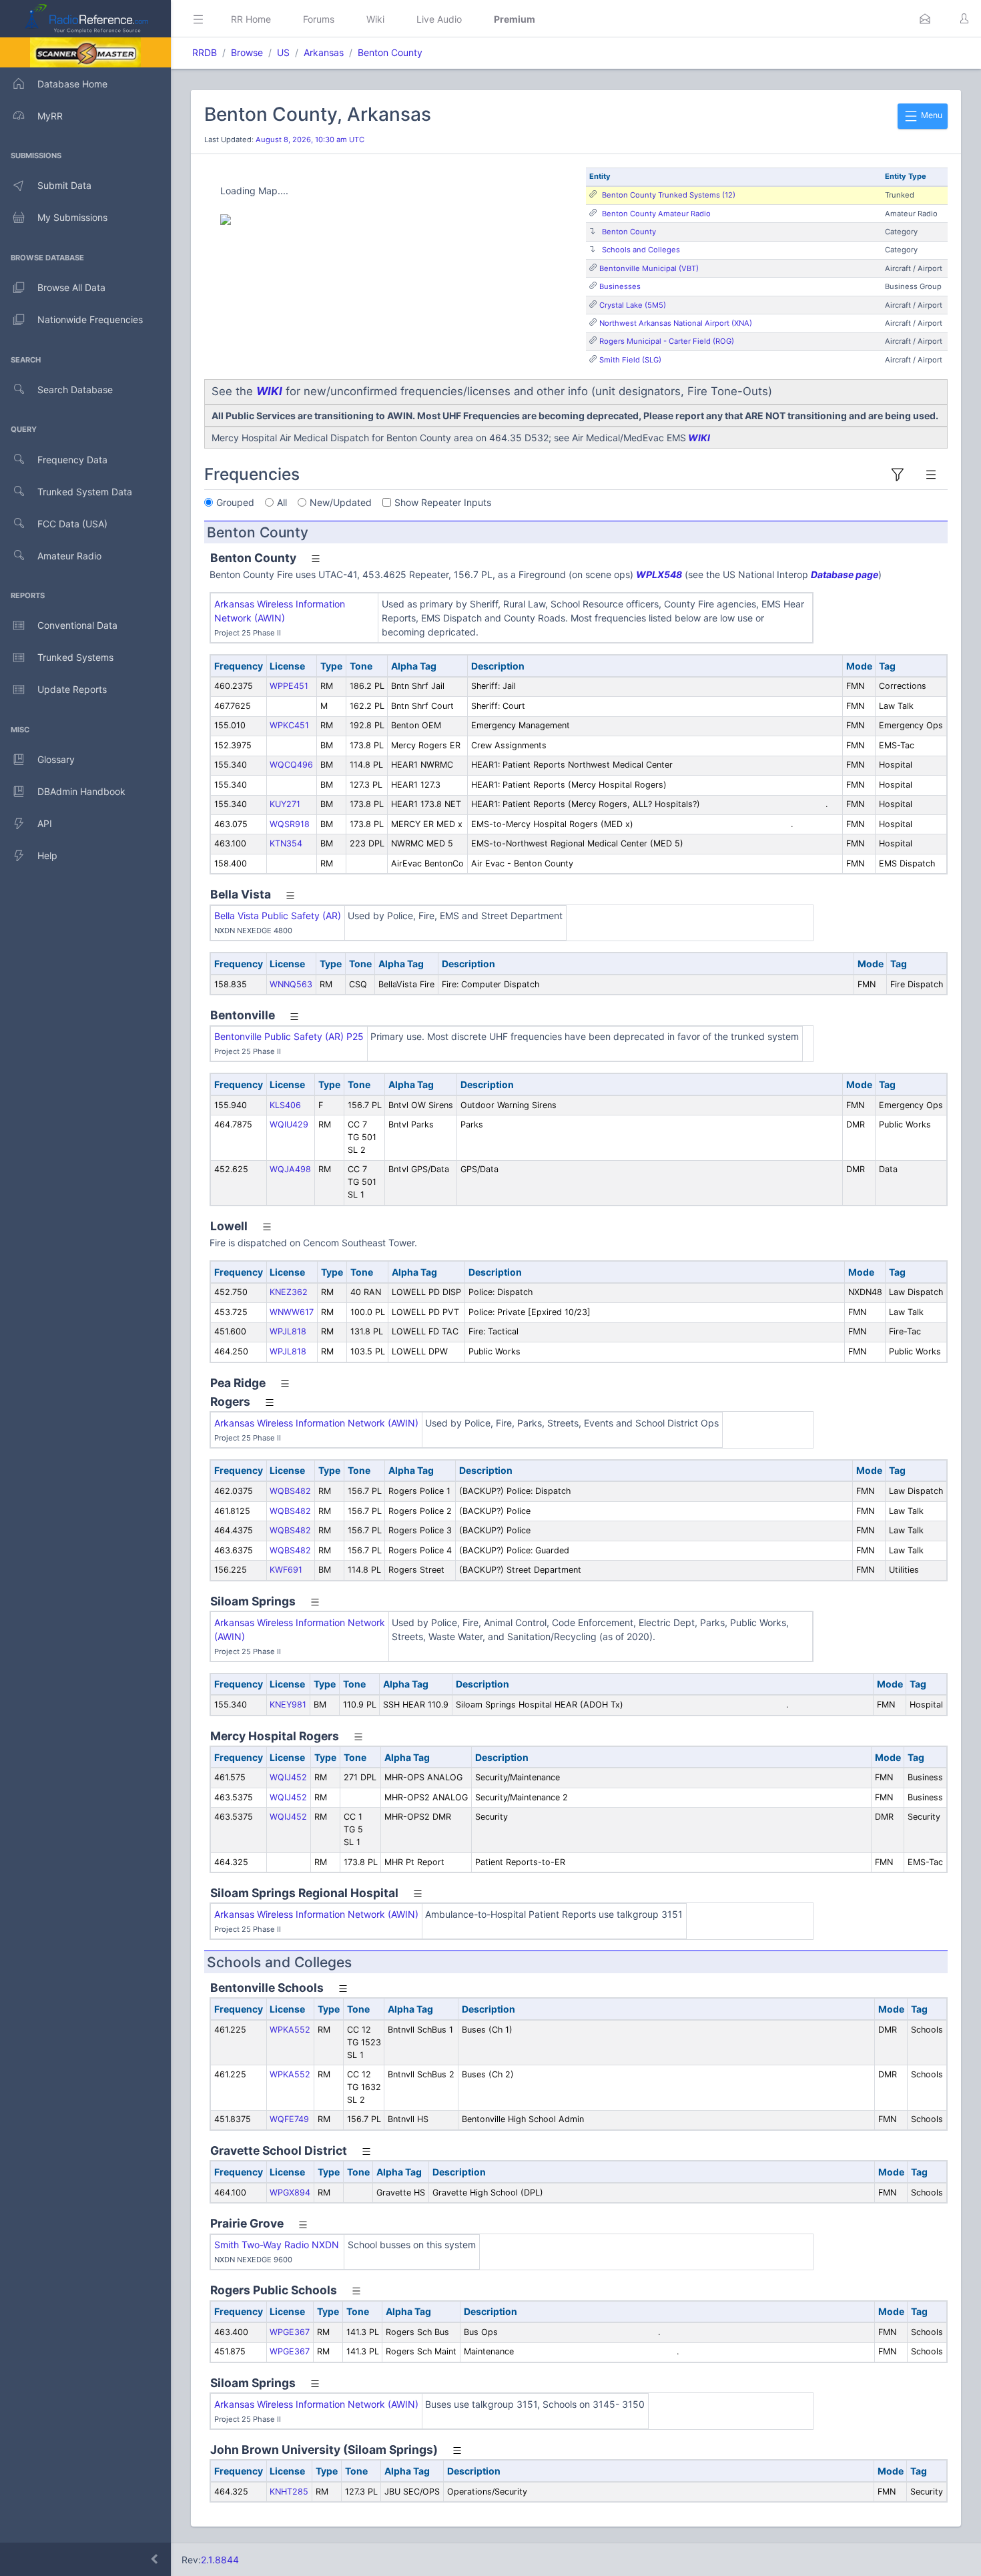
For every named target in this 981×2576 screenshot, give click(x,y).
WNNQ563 (291, 984)
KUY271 (285, 804)
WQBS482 (290, 1491)
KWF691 (286, 1570)
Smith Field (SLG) (630, 360)
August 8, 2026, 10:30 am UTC (310, 140)
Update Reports (72, 689)
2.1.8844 (220, 2560)
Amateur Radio (69, 556)
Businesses (620, 286)
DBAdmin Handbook (81, 791)
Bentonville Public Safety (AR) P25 (289, 1036)
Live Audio (439, 19)
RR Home (251, 19)
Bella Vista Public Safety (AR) (278, 916)
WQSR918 (290, 824)
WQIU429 (289, 1124)
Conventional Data (77, 625)
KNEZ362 (289, 1292)
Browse (247, 52)
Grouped (235, 502)
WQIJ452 (288, 1777)
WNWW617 (292, 1312)
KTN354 (286, 843)
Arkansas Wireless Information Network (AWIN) (316, 1423)
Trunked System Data (85, 492)
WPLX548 (659, 574)
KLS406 (285, 1105)
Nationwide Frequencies (90, 319)
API (45, 823)
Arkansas (324, 52)
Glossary (56, 759)
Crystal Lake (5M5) (633, 305)
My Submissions (72, 217)
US (283, 52)
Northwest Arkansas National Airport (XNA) (676, 323)
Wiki (375, 19)
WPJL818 (288, 1331)
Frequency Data (72, 460)
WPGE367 (290, 2332)
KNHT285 (289, 2492)
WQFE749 (289, 2119)
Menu (931, 115)
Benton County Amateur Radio (656, 214)
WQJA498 (290, 1169)
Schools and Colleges (641, 250)
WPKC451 (289, 725)
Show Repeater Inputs (443, 502)
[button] (925, 19)
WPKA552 (290, 2030)
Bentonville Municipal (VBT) (649, 268)
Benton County (390, 52)
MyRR (50, 116)
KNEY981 (288, 1705)
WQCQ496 (291, 765)
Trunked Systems (75, 657)
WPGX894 (290, 2193)
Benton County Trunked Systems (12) (669, 195)
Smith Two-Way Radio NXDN (277, 2245)
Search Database (75, 390)
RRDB (205, 52)
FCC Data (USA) (72, 524)
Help (47, 855)
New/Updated (341, 502)
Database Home (72, 84)
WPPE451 (289, 686)
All (282, 502)
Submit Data (64, 185)
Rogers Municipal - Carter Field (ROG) (667, 341)
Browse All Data (71, 287)
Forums (319, 19)
